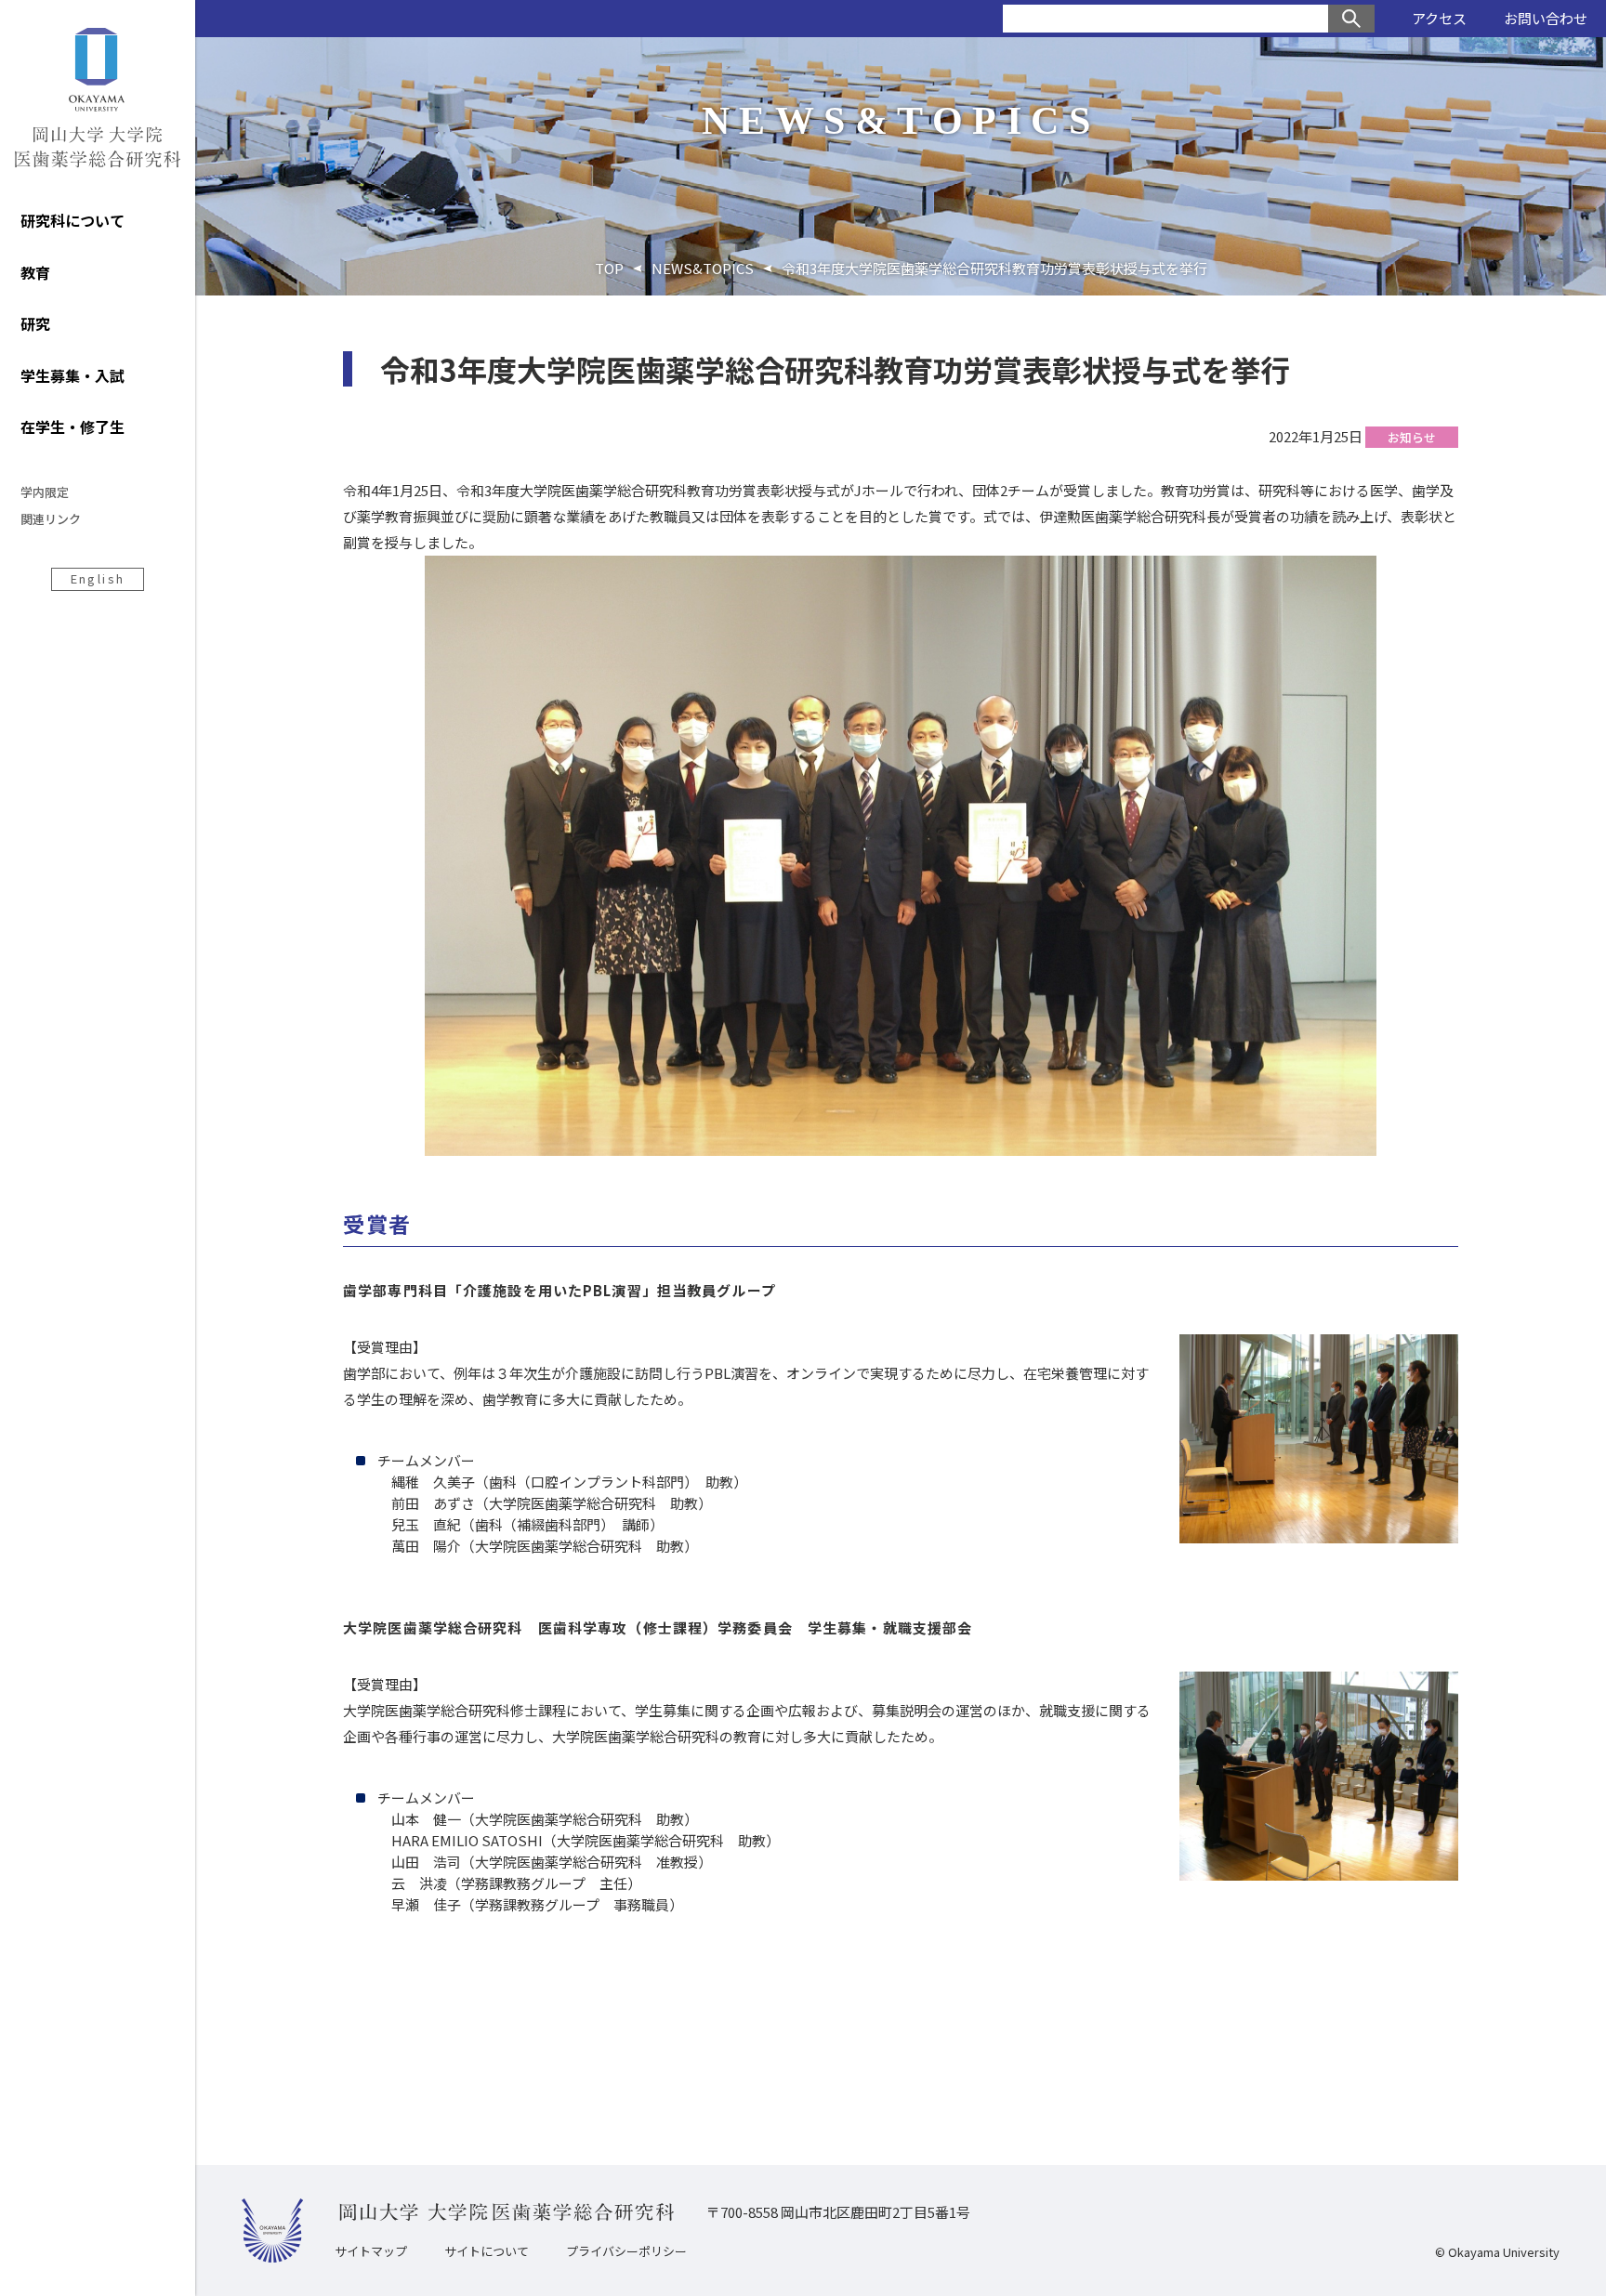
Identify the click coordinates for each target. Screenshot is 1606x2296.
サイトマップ (371, 2251)
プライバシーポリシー (626, 2251)
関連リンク (51, 519)
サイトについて (487, 2251)
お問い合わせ (1546, 18)
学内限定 (45, 492)
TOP (609, 268)
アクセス (1439, 18)
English (98, 578)
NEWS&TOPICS (703, 268)
